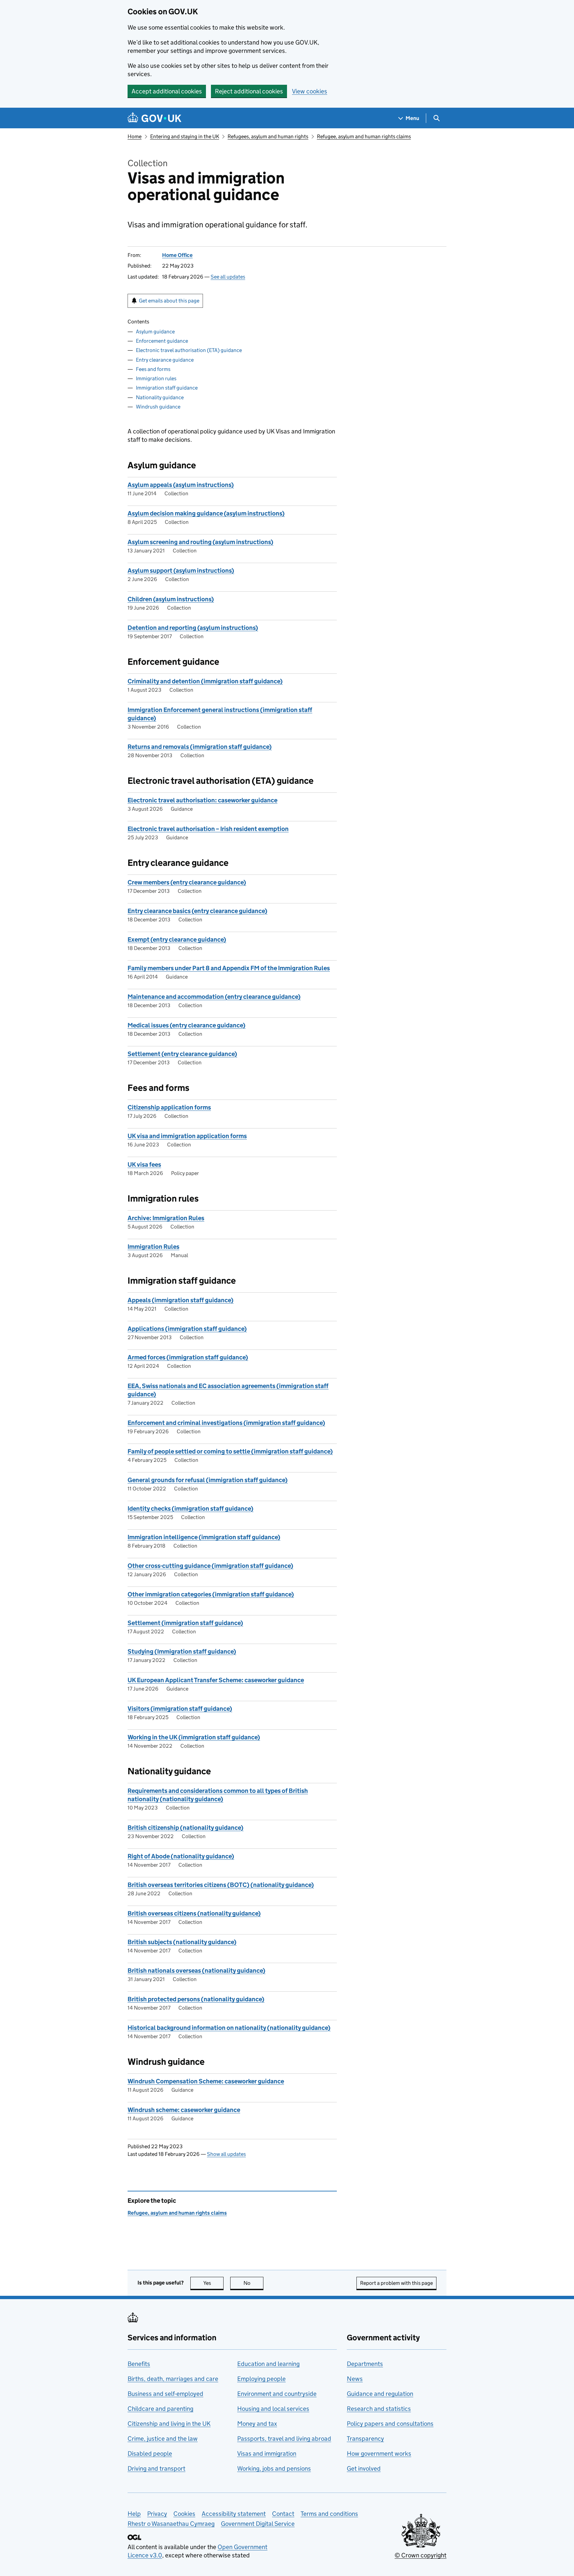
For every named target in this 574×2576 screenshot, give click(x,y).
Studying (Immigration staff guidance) (182, 1651)
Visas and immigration (267, 2454)
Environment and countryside (277, 2394)
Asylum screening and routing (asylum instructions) (200, 542)
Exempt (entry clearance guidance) (177, 939)
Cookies (184, 2514)
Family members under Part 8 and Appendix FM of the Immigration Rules (229, 968)
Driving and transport (156, 2468)
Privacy (157, 2514)
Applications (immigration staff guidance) (187, 1329)
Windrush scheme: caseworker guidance (184, 2110)
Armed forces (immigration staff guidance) (188, 1357)
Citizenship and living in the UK (169, 2424)
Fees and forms (153, 369)
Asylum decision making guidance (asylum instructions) (206, 513)
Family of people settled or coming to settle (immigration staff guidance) (230, 1451)
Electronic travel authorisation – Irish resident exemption (208, 829)
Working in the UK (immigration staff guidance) (194, 1737)
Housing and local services (273, 2409)
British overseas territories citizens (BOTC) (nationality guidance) (221, 1885)
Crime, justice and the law (163, 2439)
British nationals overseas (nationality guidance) (196, 1971)
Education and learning (268, 2364)
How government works (379, 2454)
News (355, 2379)
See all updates (228, 277)
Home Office (177, 255)
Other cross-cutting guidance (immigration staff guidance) (210, 1566)
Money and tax (257, 2424)
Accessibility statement (234, 2514)
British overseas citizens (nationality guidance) (194, 1913)
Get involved (364, 2468)
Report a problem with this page (396, 2283)
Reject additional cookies (249, 91)
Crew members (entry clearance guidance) (187, 882)
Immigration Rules (153, 1247)
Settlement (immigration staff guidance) (185, 1623)
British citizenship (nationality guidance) (186, 1828)
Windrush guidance (158, 407)
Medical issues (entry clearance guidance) (187, 1025)
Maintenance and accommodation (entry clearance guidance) (214, 997)
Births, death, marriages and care (173, 2379)
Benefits (139, 2364)
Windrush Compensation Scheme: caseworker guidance (206, 2081)
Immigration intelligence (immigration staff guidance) (204, 1537)
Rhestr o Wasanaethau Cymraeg (171, 2524)
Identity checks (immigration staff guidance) (191, 1509)
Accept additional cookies (167, 91)
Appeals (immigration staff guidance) (181, 1300)
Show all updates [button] (226, 2154)
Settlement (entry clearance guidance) (182, 1054)
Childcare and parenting (160, 2409)
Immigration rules (156, 378)
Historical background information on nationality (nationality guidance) (229, 2028)
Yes (213, 2283)
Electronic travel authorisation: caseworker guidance (202, 800)
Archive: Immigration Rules (166, 1218)
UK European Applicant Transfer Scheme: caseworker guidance (216, 1680)
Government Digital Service (258, 2524)
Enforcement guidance (162, 341)
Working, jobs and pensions (274, 2468)
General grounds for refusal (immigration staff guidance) (208, 1480)
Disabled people (150, 2454)
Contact (283, 2514)
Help (134, 2514)
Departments (365, 2364)
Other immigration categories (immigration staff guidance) (211, 1594)
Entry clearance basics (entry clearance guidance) (197, 911)
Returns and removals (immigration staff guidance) (200, 747)
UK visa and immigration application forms (187, 1136)
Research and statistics (379, 2409)
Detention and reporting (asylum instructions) (193, 628)
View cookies (310, 91)
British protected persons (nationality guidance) (196, 1999)
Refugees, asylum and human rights (268, 136)
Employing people (261, 2379)
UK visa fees (144, 1165)
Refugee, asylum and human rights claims (364, 136)
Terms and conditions (329, 2514)
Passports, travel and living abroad (284, 2439)
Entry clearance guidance (165, 360)
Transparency (365, 2439)
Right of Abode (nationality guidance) (181, 1856)
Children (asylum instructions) (171, 599)
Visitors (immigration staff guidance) (180, 1709)
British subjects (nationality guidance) (182, 1942)
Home (135, 136)
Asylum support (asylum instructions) (181, 571)
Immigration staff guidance (167, 388)
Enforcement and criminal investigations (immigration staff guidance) (226, 1423)
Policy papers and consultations (390, 2424)
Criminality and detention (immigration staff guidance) (205, 681)
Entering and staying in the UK (185, 136)
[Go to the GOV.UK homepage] (154, 118)
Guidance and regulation (380, 2394)
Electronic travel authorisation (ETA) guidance (189, 350)
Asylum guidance (155, 332)
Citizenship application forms (169, 1107)
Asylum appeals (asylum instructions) (181, 485)
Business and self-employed (165, 2394)
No (253, 2283)
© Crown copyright (421, 2555)
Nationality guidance (160, 397)
